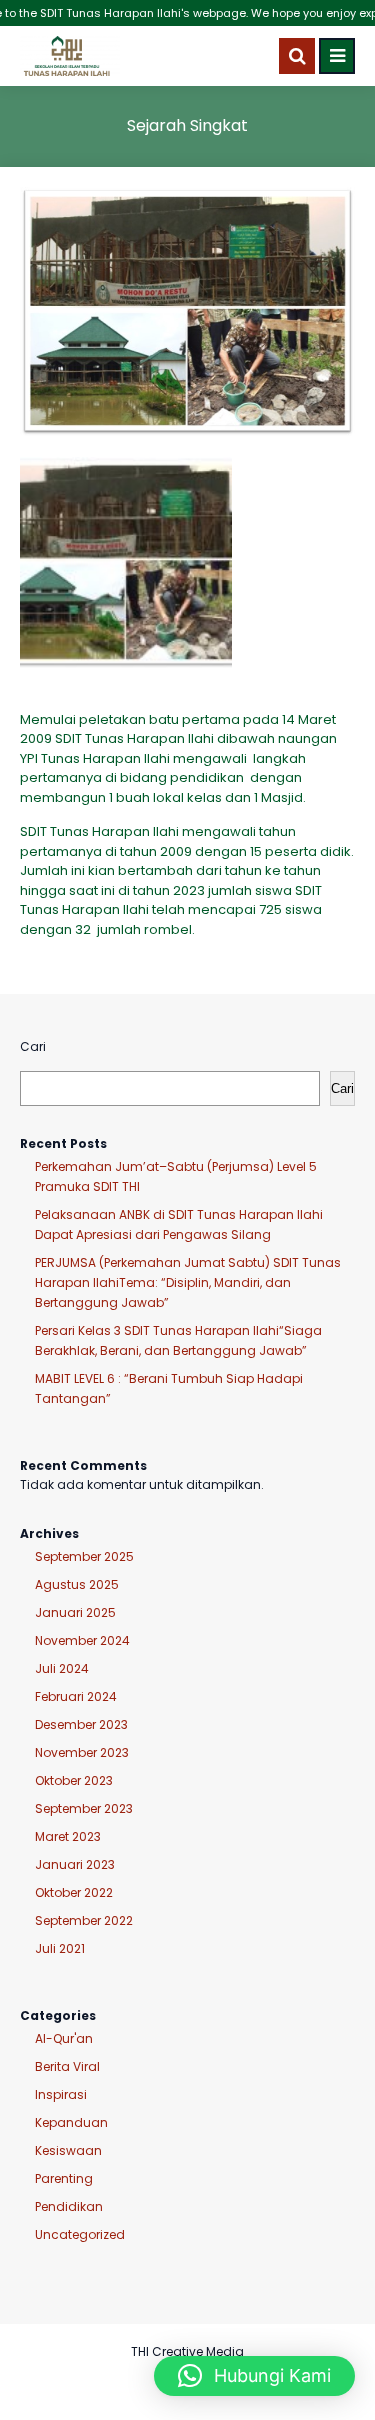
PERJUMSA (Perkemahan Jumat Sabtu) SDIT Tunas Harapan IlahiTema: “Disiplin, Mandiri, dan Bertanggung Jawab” (188, 1282)
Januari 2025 (75, 1612)
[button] (254, 2376)
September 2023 (84, 1808)
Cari (33, 1046)
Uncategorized (80, 2234)
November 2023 (82, 1752)
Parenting (64, 2178)
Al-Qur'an (64, 2038)
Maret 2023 (68, 1836)
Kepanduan (71, 2122)
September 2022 (84, 1920)
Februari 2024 (76, 1696)
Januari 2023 (75, 1864)
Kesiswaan (68, 2150)
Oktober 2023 (74, 1780)
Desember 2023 (81, 1724)
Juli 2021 (60, 1948)
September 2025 (84, 1556)
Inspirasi (61, 2094)
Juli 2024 (62, 1668)
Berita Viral (67, 2066)
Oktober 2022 (74, 1892)
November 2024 (82, 1640)
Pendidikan (69, 2206)
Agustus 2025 (77, 1584)
